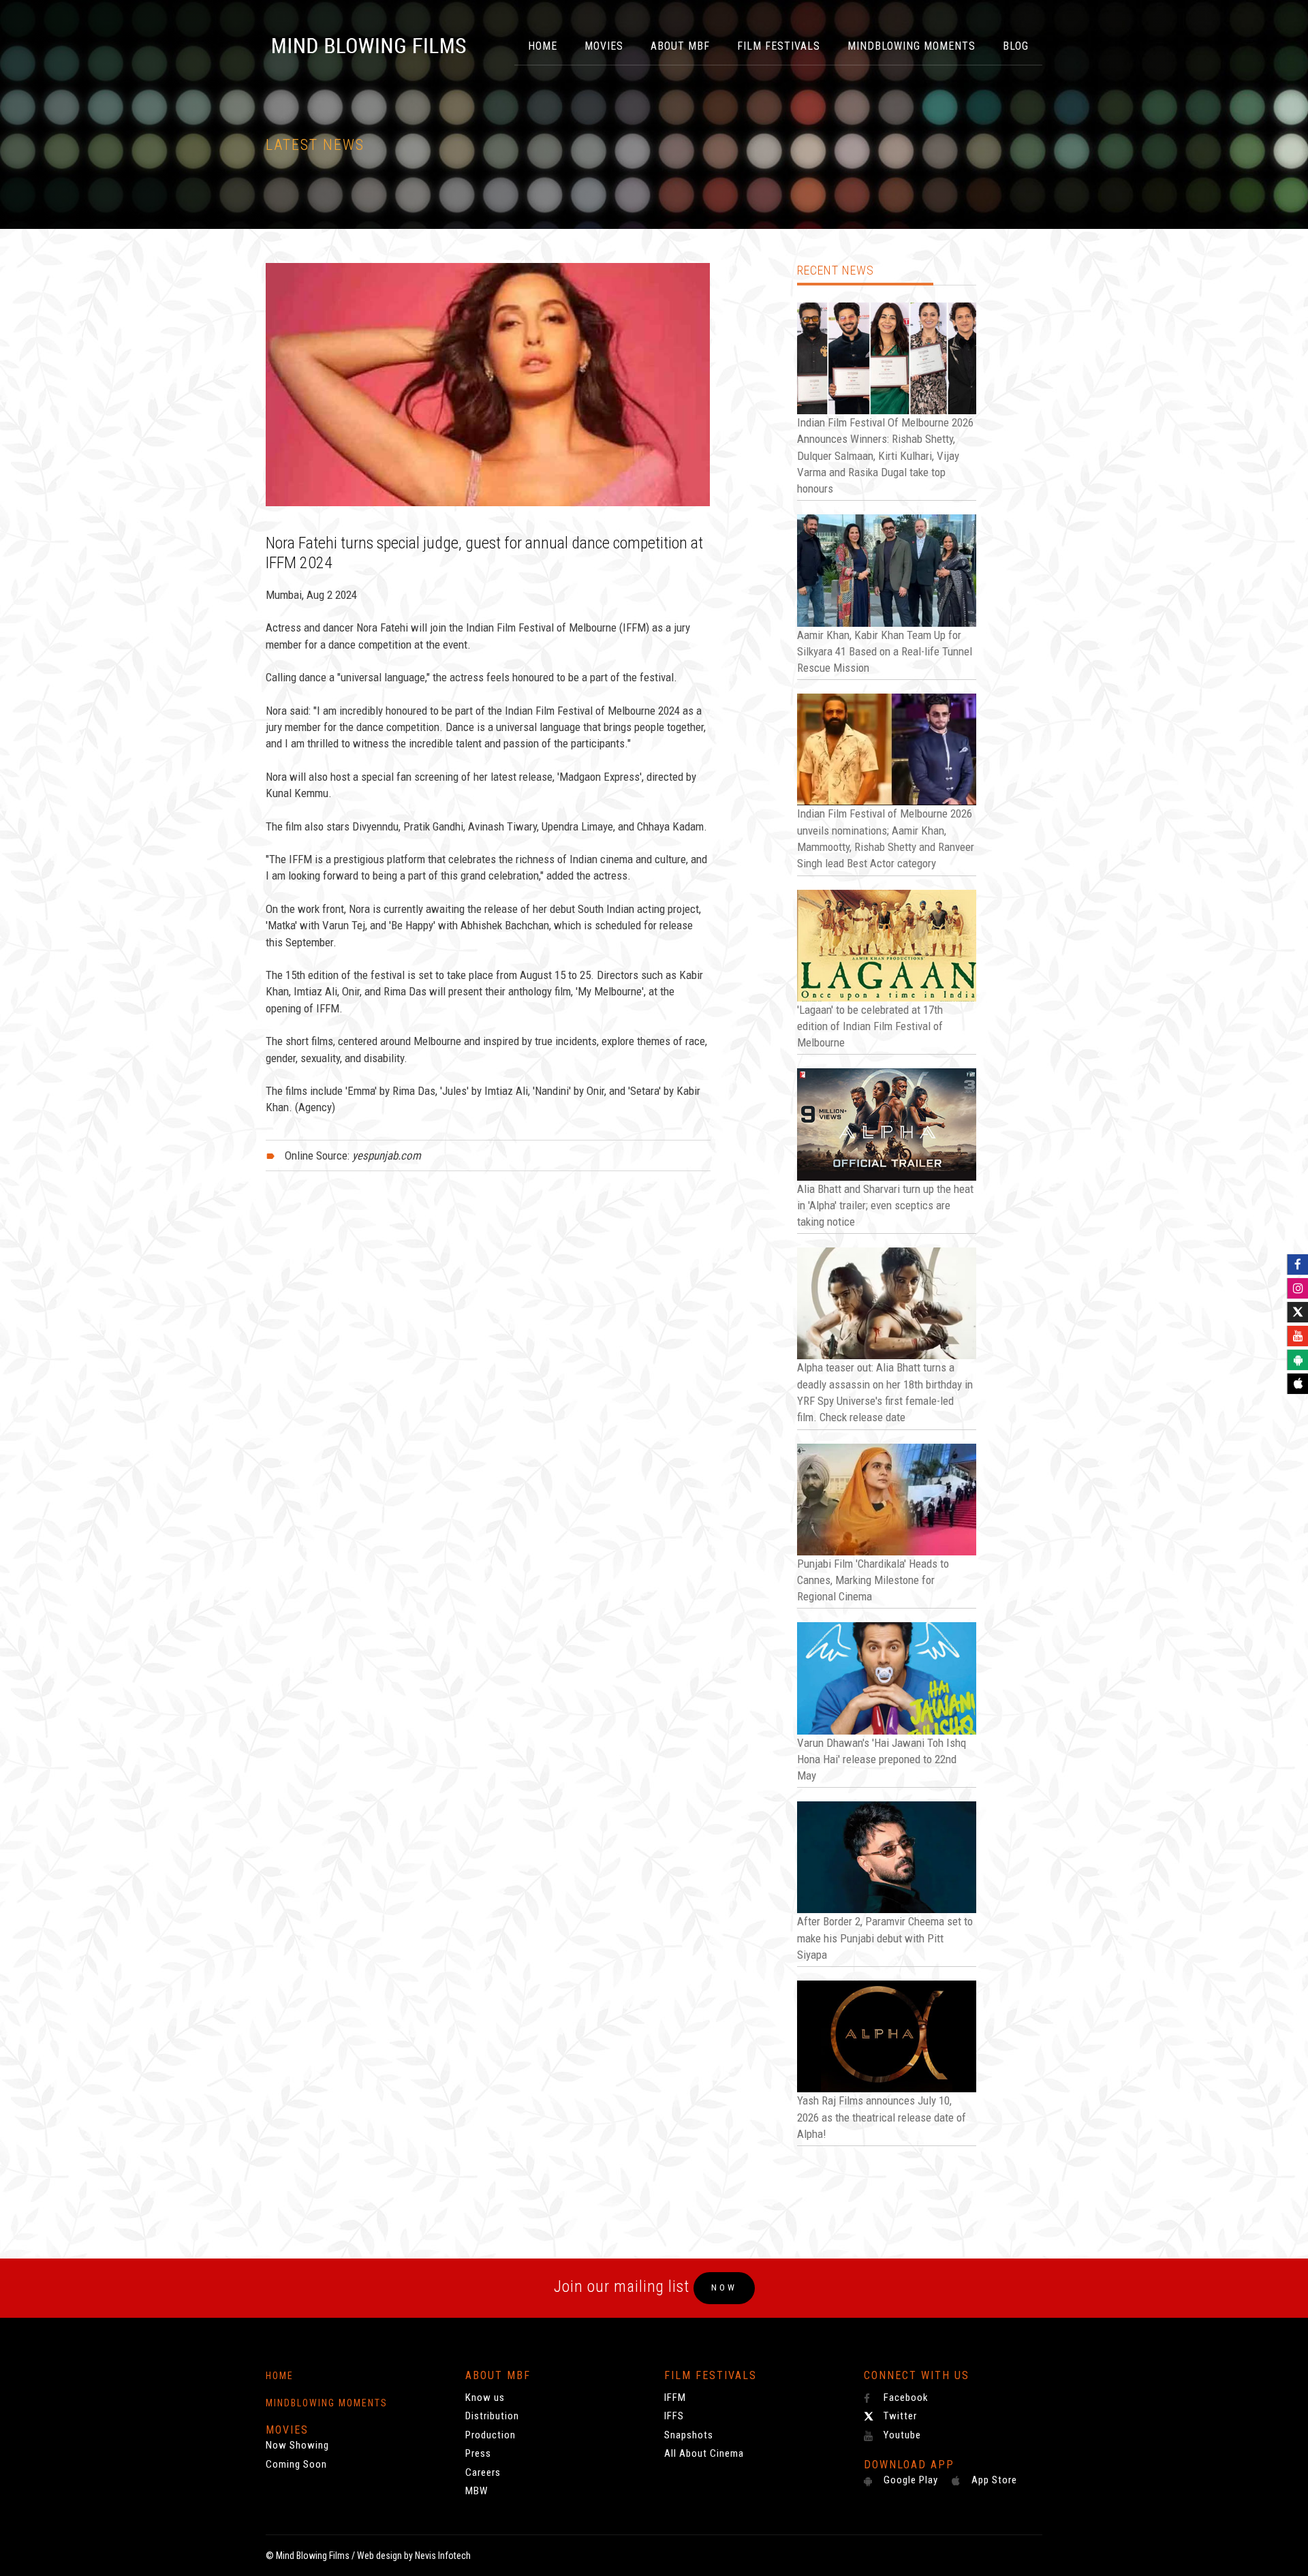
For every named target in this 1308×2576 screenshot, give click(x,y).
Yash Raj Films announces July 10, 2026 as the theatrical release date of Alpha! (882, 2117)
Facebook (905, 2397)
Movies (604, 46)
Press (478, 2453)
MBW (477, 2491)
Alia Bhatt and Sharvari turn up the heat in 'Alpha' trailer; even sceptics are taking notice (885, 1206)
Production (490, 2435)
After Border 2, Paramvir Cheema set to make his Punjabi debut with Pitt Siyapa (885, 1938)
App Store (993, 2480)
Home (543, 46)
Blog (1016, 46)
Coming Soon (296, 2464)
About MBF (680, 46)
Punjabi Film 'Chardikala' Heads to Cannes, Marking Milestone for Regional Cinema (873, 1580)
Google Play (909, 2480)
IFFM (675, 2397)
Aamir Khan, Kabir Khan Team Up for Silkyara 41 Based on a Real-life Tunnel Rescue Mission (885, 652)
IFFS (674, 2416)
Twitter (899, 2416)
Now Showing (297, 2445)
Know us (485, 2397)
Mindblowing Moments (912, 46)
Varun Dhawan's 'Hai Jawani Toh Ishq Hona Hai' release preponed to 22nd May (882, 1759)
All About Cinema (704, 2453)
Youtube (901, 2435)
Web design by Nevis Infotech (414, 2556)
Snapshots (689, 2435)
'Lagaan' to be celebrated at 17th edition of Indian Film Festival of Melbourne (870, 1026)
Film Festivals (779, 46)
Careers (483, 2472)
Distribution (492, 2416)
